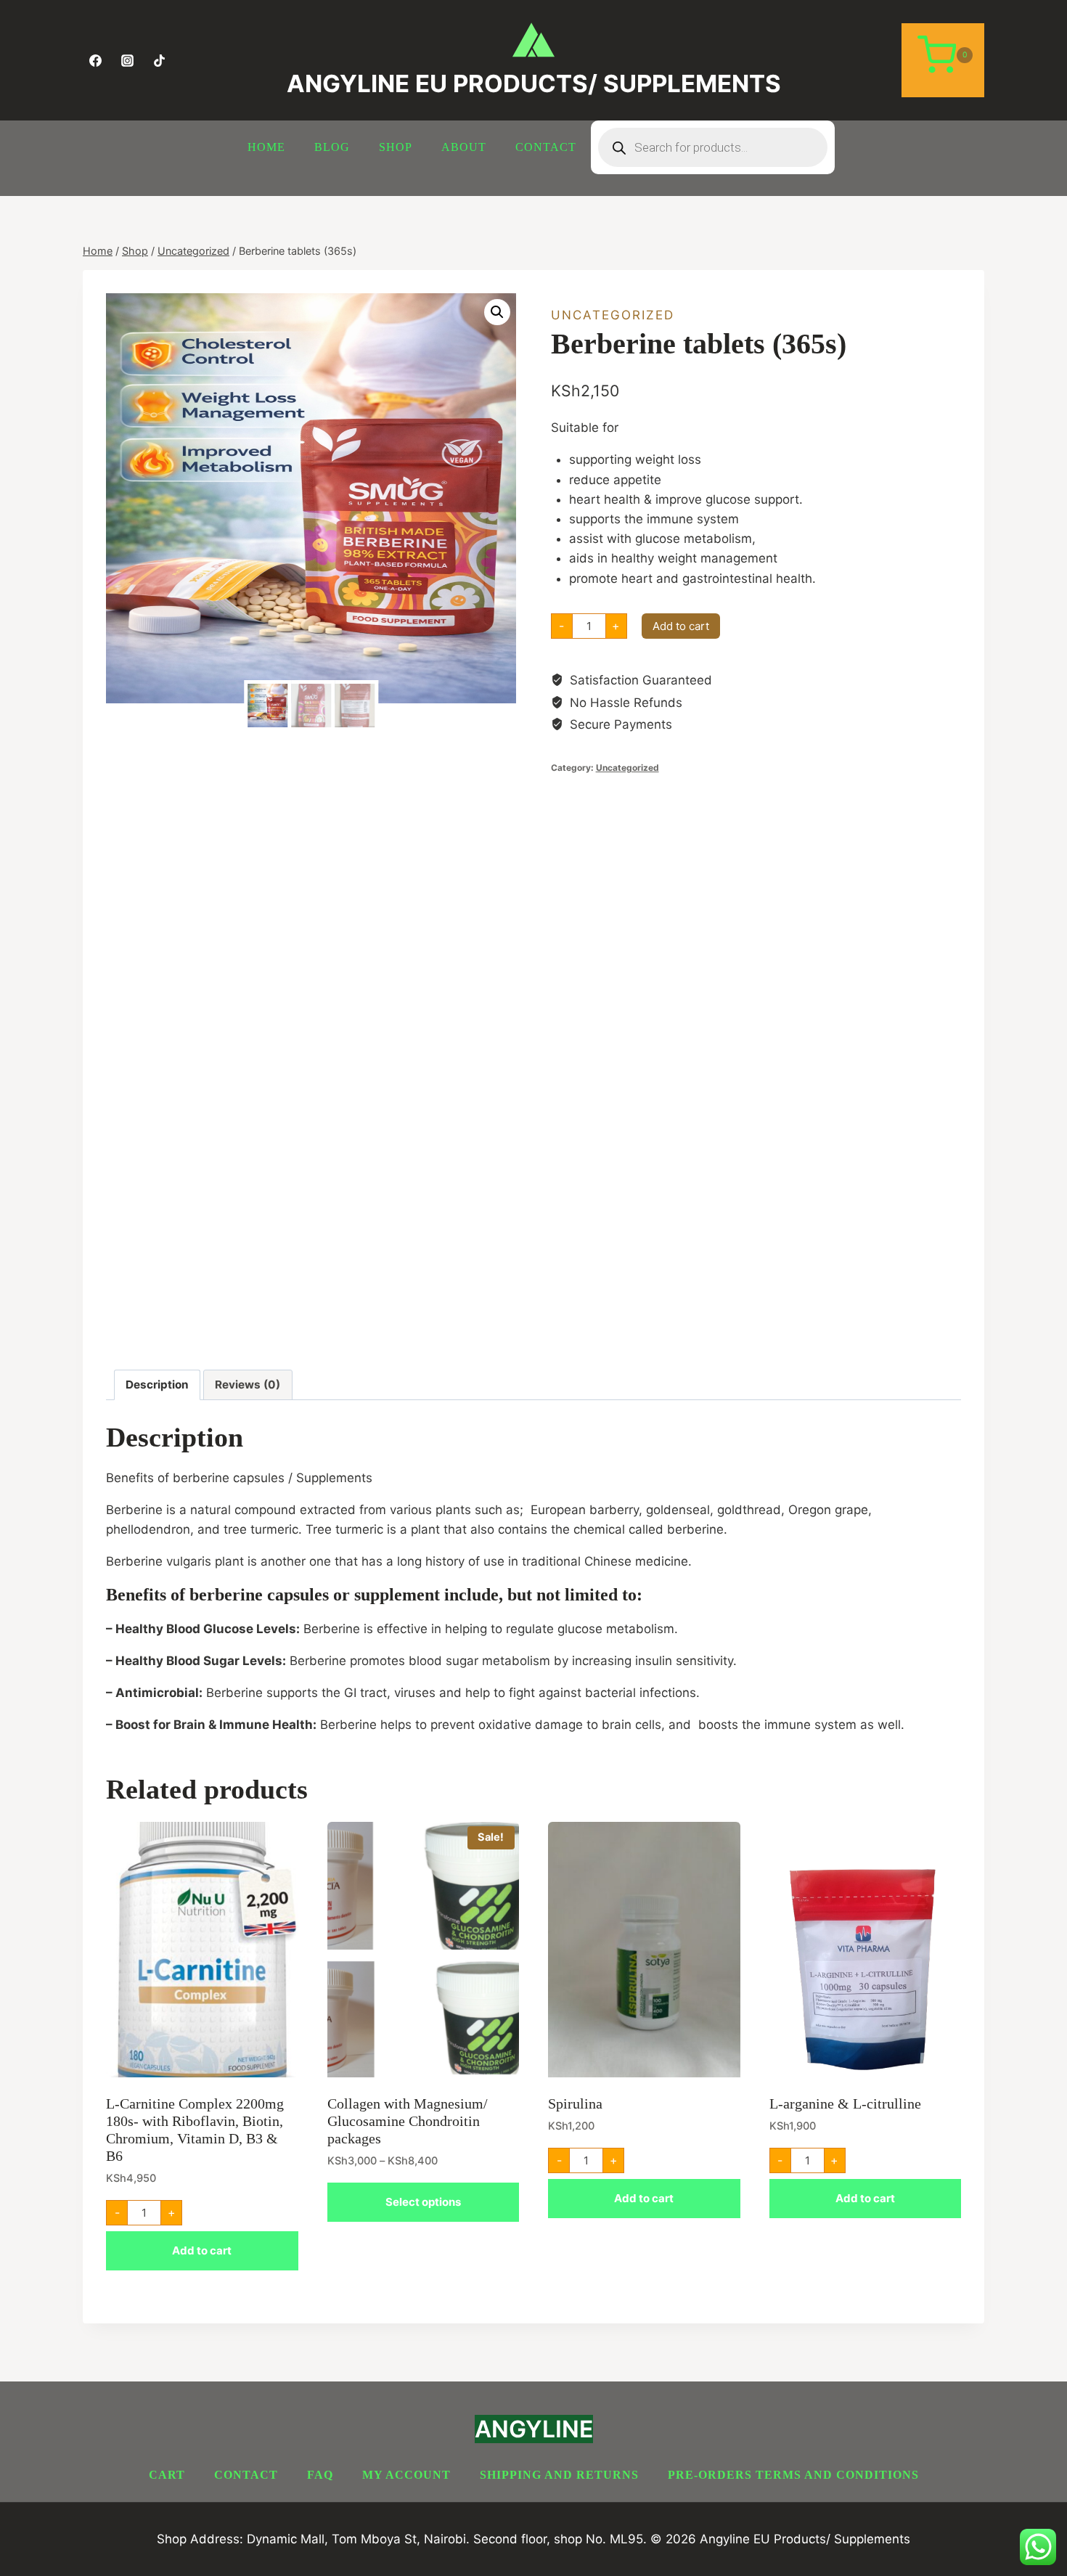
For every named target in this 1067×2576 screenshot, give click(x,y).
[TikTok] (159, 60)
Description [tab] (157, 1385)
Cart (167, 2475)
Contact (546, 147)
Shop (396, 147)
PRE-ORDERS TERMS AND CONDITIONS (793, 2475)
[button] (497, 312)
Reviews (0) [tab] (248, 1385)
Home (266, 147)
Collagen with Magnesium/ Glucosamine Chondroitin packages (408, 2121)
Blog (332, 147)
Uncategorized (613, 315)
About (464, 147)
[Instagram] (127, 60)
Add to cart (681, 626)
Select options (423, 2202)
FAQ (320, 2475)
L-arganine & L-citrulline (845, 2103)
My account (406, 2475)
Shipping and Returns (559, 2475)
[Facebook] (95, 60)
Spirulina (575, 2103)
